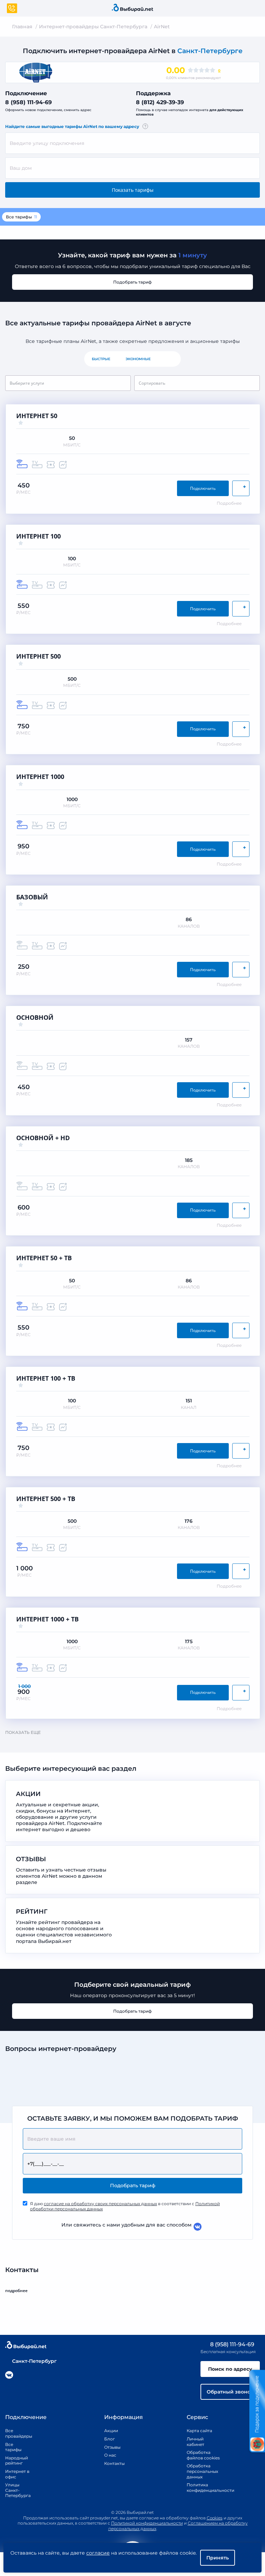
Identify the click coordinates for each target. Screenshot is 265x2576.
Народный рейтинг (17, 2461)
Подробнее (229, 503)
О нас (110, 2455)
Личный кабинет (195, 2442)
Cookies (215, 2518)
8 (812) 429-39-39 (160, 102)
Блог (110, 2439)
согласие (98, 2553)
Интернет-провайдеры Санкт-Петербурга (93, 27)
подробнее (16, 2291)
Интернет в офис (17, 2474)
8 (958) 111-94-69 (28, 102)
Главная (22, 27)
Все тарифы (21, 217)
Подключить (203, 488)
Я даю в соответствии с (125, 2206)
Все (170, 359)
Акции (111, 2431)
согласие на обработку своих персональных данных (100, 2204)
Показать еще (23, 1732)
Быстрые (101, 359)
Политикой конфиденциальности (147, 2523)
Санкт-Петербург (34, 2361)
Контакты (112, 2463)
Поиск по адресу (230, 2369)
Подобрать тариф (132, 282)
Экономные (138, 359)
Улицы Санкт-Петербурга (17, 2490)
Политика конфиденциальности (203, 2488)
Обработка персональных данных (202, 2471)
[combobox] (132, 143)
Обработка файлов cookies (203, 2455)
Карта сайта (199, 2431)
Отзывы (112, 2447)
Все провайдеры (17, 2433)
